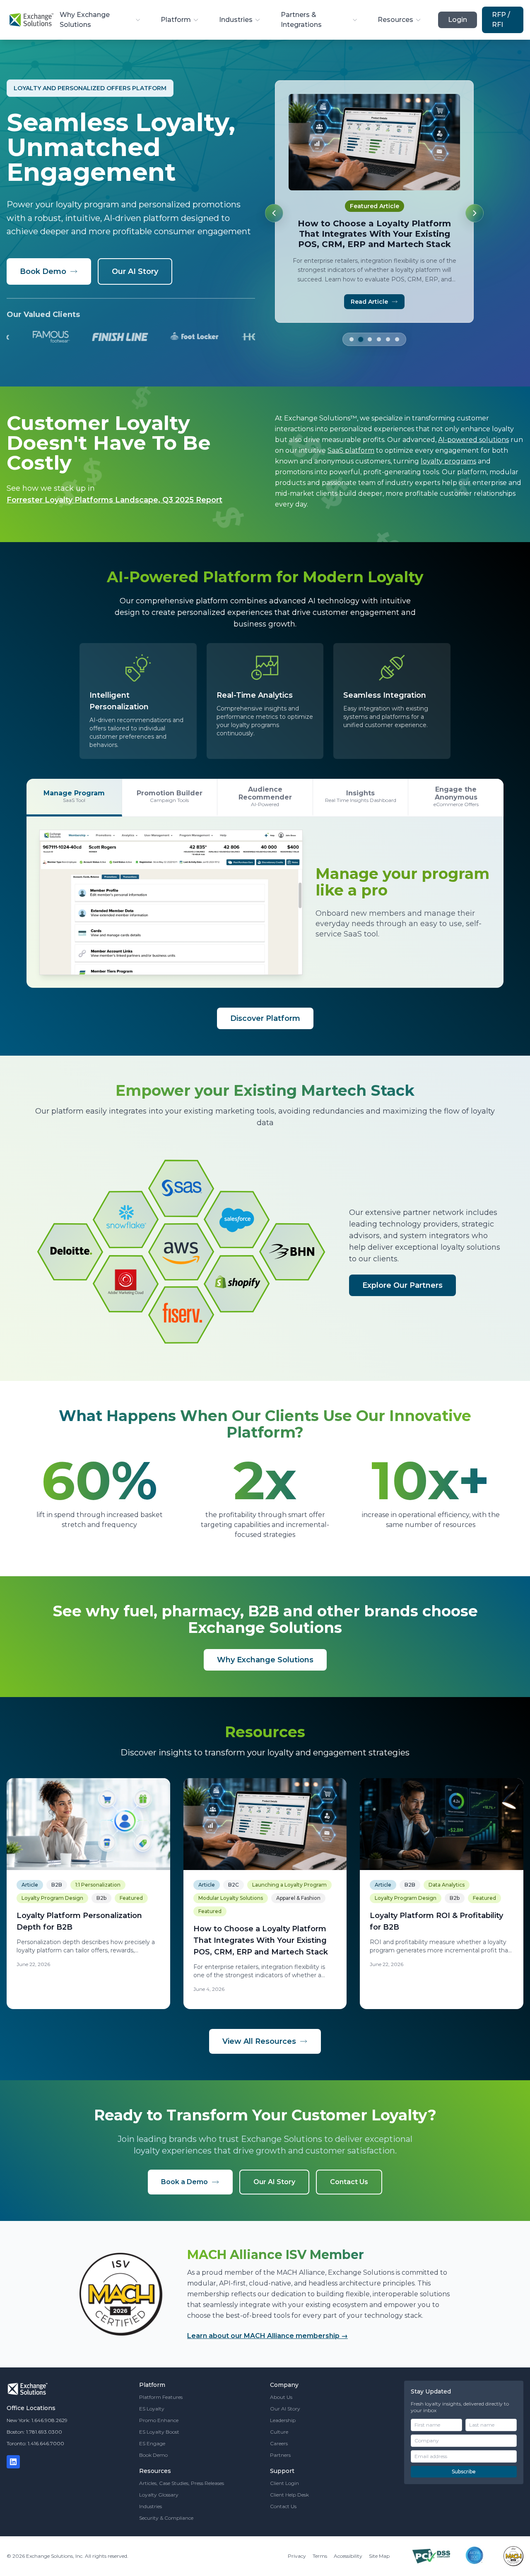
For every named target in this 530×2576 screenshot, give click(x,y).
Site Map (379, 2556)
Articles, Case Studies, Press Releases (182, 2483)
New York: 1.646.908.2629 (37, 2420)
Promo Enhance (159, 2420)
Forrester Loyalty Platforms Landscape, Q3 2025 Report (114, 500)
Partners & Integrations (301, 20)
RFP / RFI (501, 20)
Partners (280, 2455)
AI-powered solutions (473, 440)
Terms (320, 2556)
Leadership (283, 2420)
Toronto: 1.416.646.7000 (35, 2443)
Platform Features (161, 2397)
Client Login (284, 2483)
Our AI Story (135, 271)
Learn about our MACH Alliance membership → (267, 2336)
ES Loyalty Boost (159, 2432)
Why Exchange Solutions (85, 20)
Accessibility (348, 2556)
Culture (279, 2432)
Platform (176, 20)
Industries (236, 20)
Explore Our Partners (402, 1285)
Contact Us (349, 2182)
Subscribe (464, 2472)
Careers (279, 2443)
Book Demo (43, 271)
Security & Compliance (166, 2518)
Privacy (297, 2556)
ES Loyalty (152, 2409)
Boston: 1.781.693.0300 (34, 2432)
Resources (395, 20)
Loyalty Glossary (159, 2495)
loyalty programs (448, 461)
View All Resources (259, 2041)
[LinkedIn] (13, 2462)
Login (458, 20)
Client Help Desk (289, 2495)
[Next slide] (475, 213)
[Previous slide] (274, 213)
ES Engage (152, 2443)
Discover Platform (265, 1018)
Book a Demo (184, 2182)
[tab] (352, 329)
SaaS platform (351, 450)
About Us (281, 2397)
